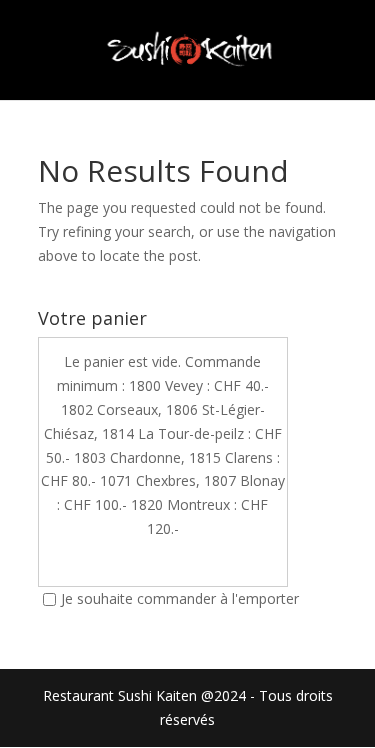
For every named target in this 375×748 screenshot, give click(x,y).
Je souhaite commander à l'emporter (180, 598)
